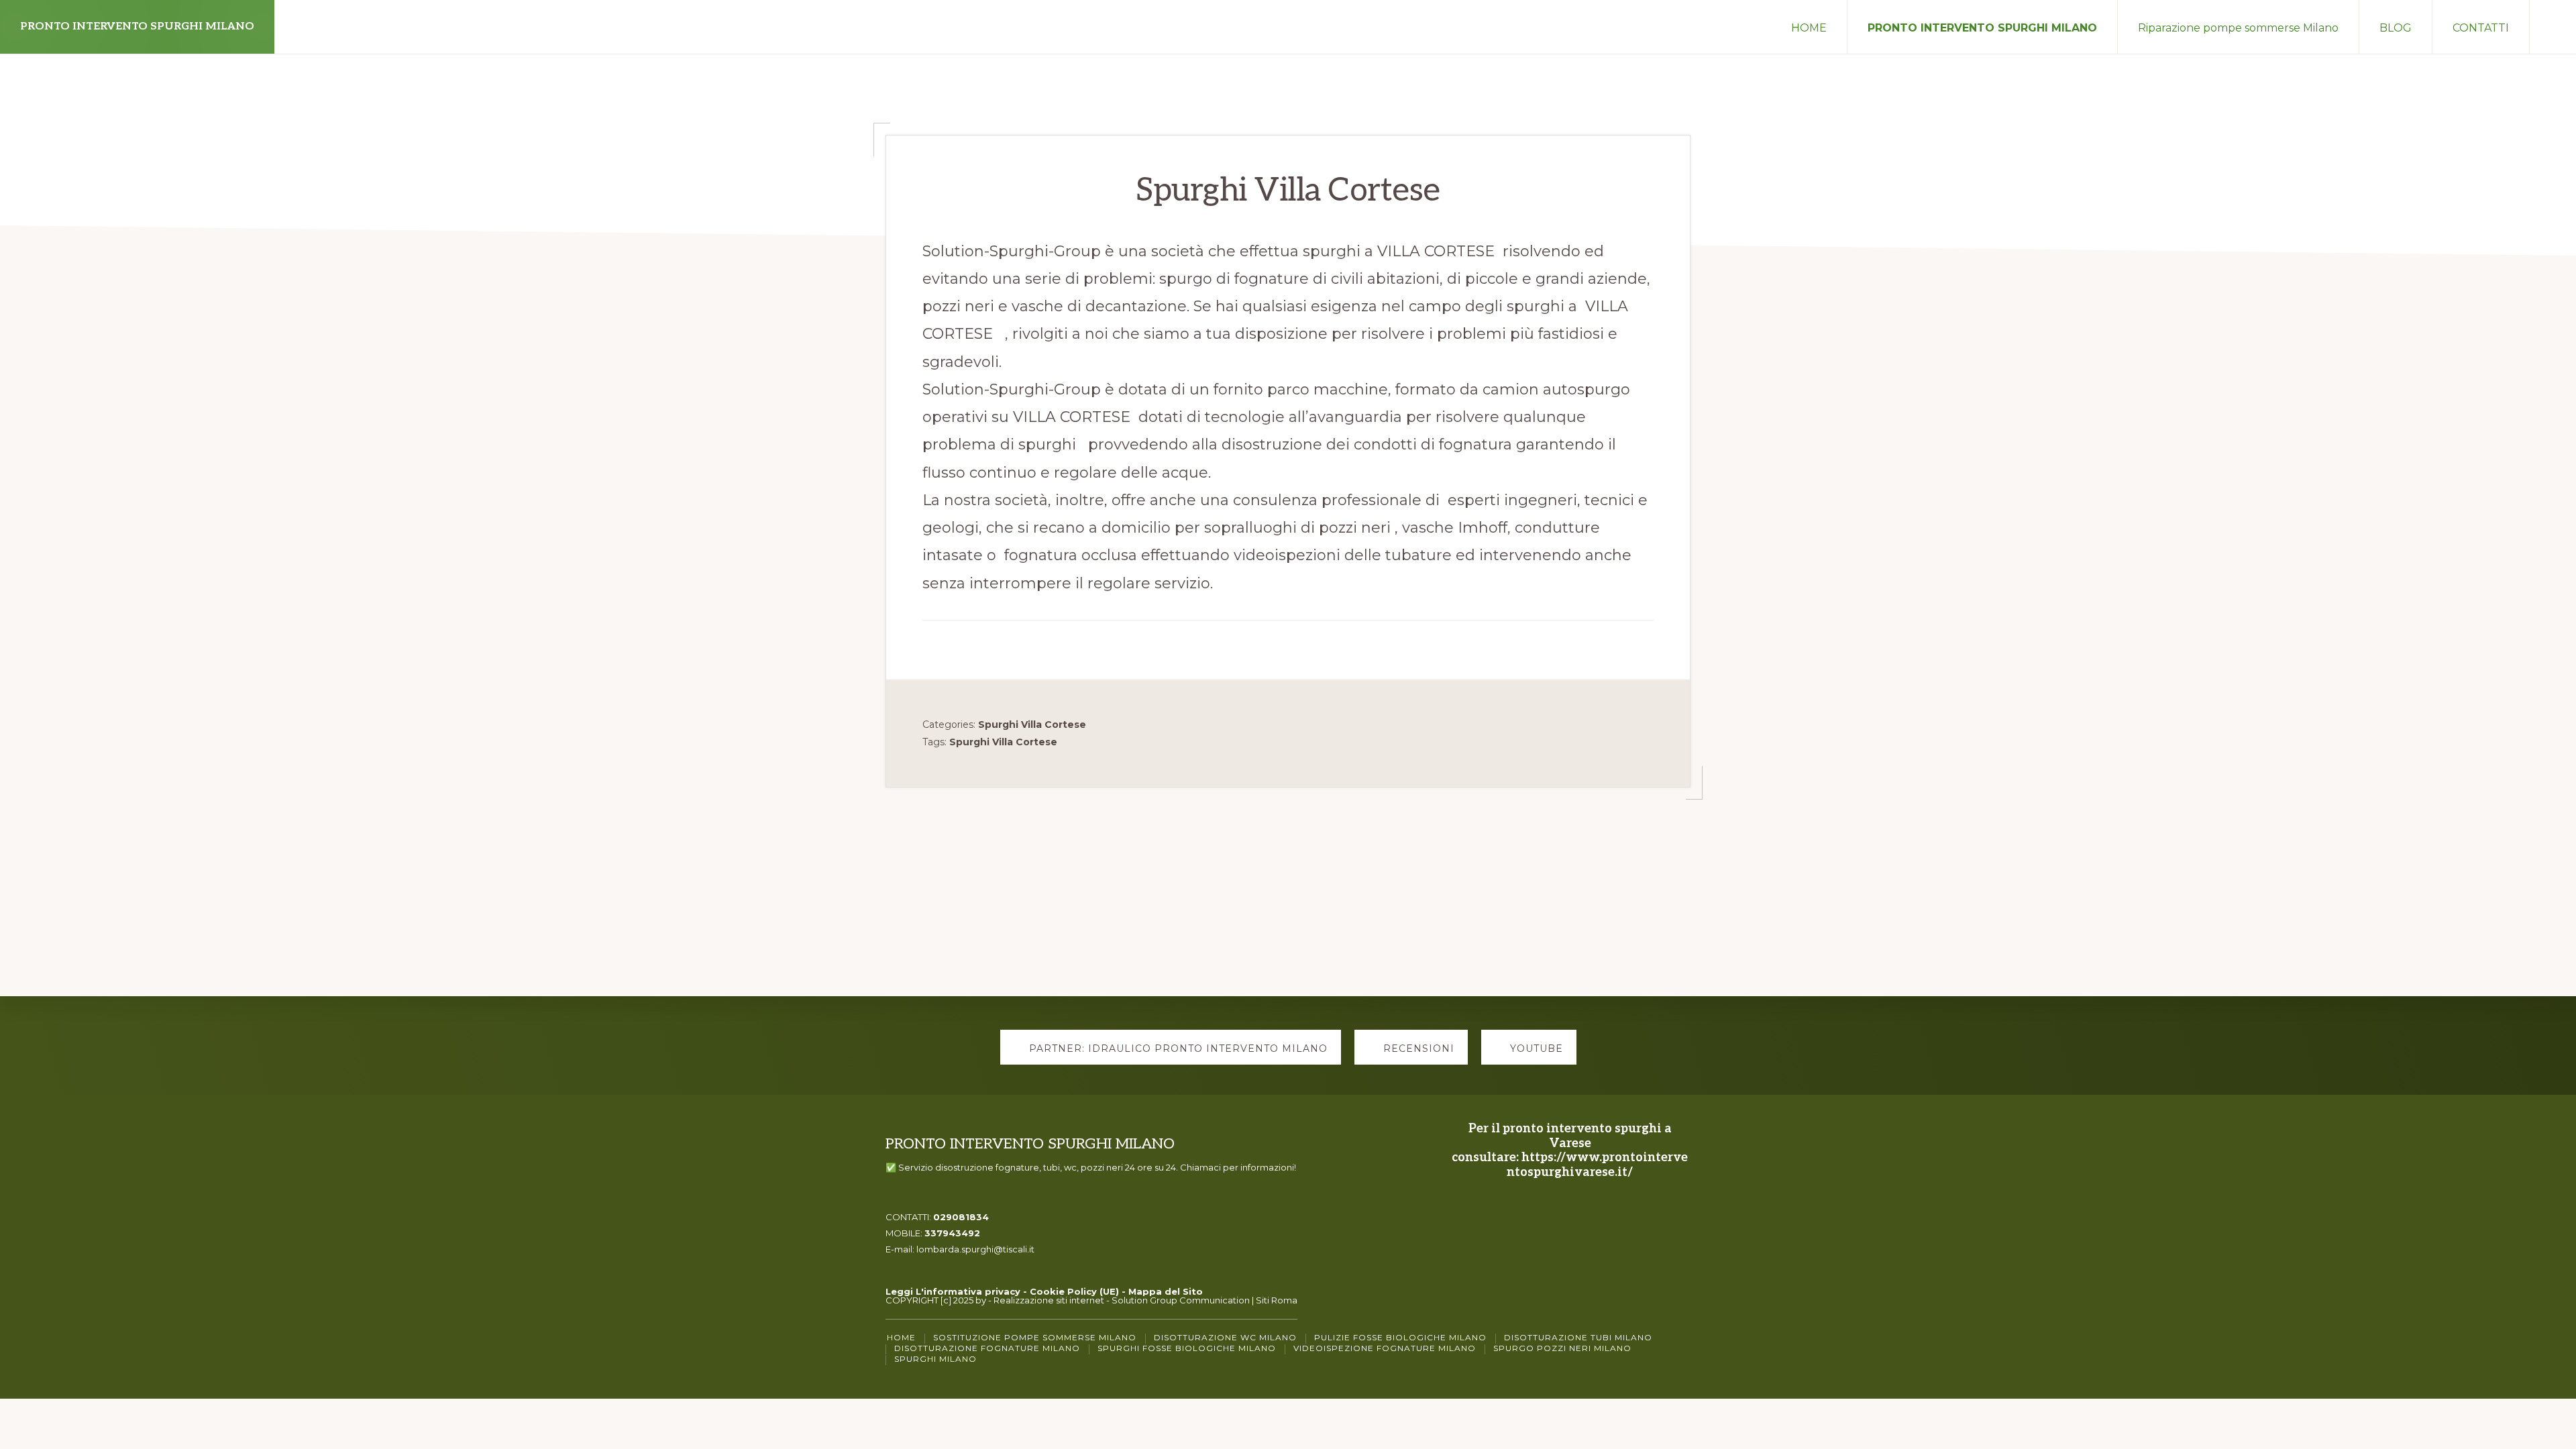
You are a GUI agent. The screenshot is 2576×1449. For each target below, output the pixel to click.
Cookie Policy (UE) (1074, 1291)
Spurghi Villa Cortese (1032, 724)
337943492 (952, 1233)
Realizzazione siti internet (1049, 1300)
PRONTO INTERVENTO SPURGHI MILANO (137, 26)
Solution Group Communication (1181, 1300)
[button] (2553, 27)
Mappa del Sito (1166, 1291)
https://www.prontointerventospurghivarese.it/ (1597, 1165)
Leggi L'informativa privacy (953, 1291)
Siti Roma (1277, 1300)
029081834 (961, 1217)
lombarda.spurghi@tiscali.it (975, 1249)
